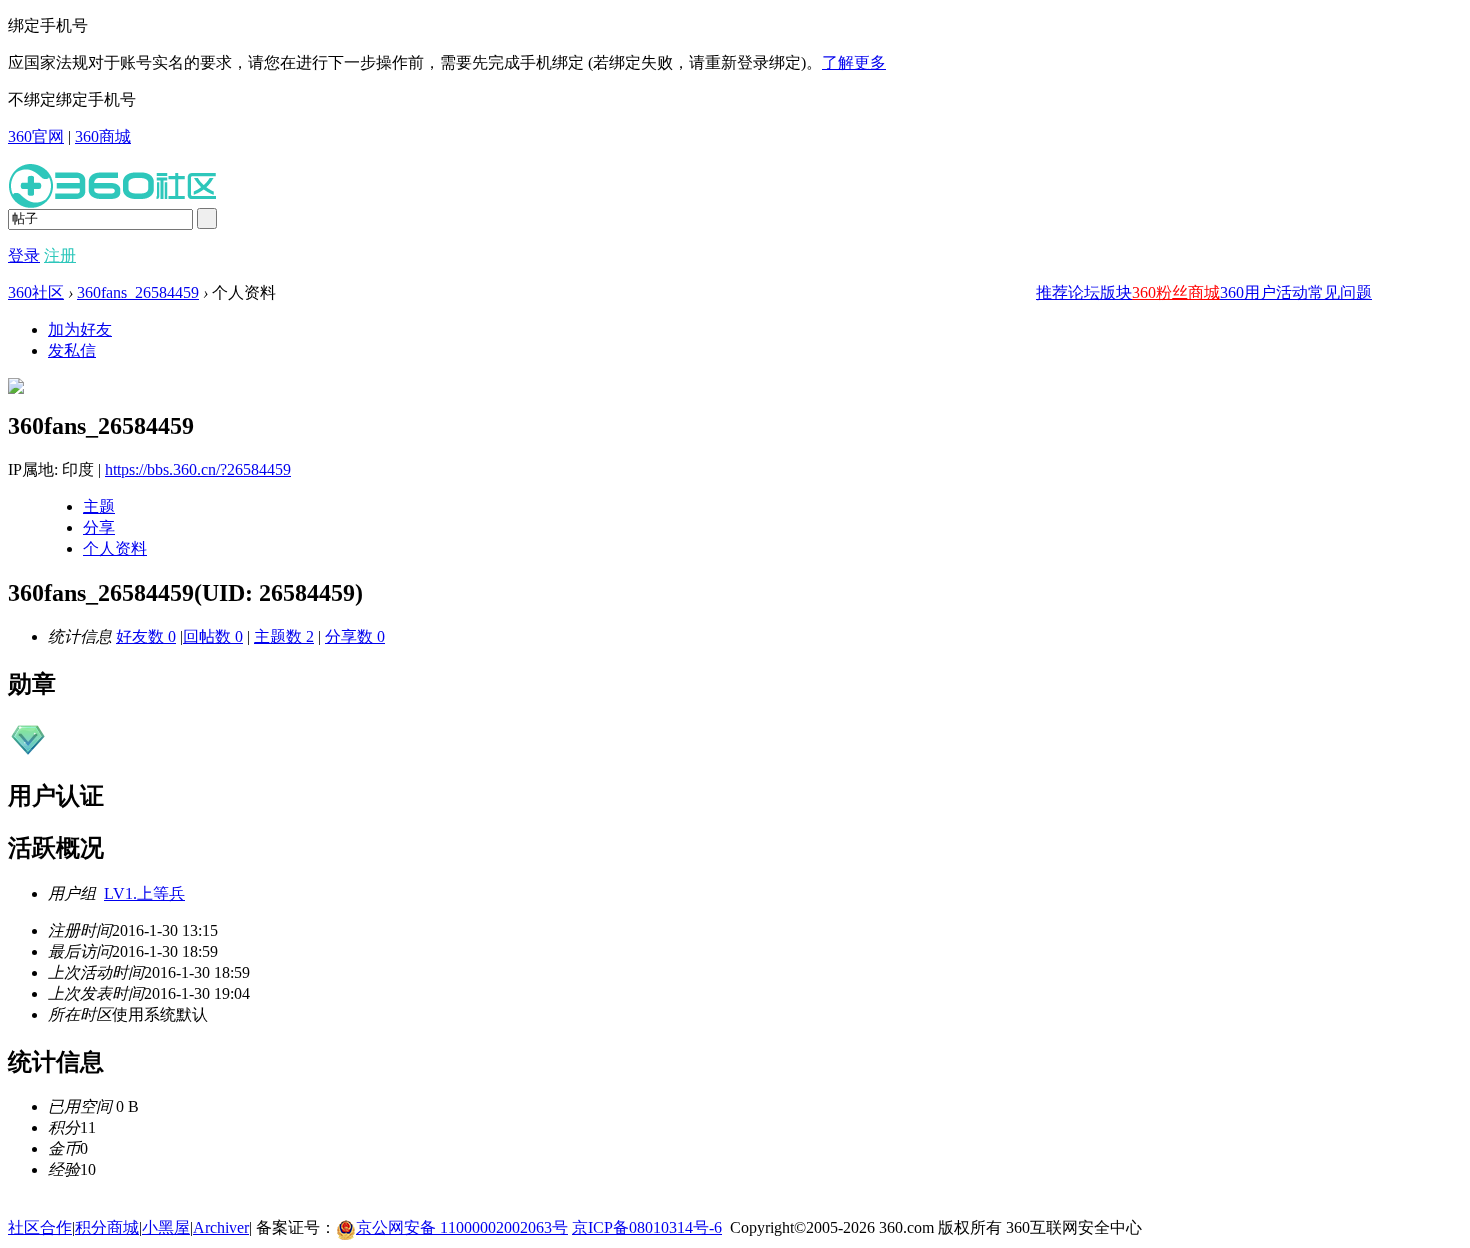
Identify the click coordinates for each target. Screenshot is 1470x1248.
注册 (60, 255)
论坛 (1084, 292)
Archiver (221, 1227)
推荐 (1052, 292)
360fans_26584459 (138, 292)
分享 (99, 527)
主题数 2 (284, 636)
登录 (24, 255)
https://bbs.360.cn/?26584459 (198, 469)
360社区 (36, 292)
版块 (1116, 292)
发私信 (72, 350)
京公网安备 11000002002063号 (462, 1227)
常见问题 (1340, 292)
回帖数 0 (213, 636)
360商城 (103, 136)
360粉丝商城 (1176, 292)
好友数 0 (146, 636)
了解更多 (854, 62)
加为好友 (80, 329)
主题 (99, 506)
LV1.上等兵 (144, 893)
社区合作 (40, 1227)
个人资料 (115, 548)
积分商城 (107, 1227)
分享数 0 (355, 636)
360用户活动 (1264, 292)
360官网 (36, 136)
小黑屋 (166, 1227)
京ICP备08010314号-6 (647, 1227)
